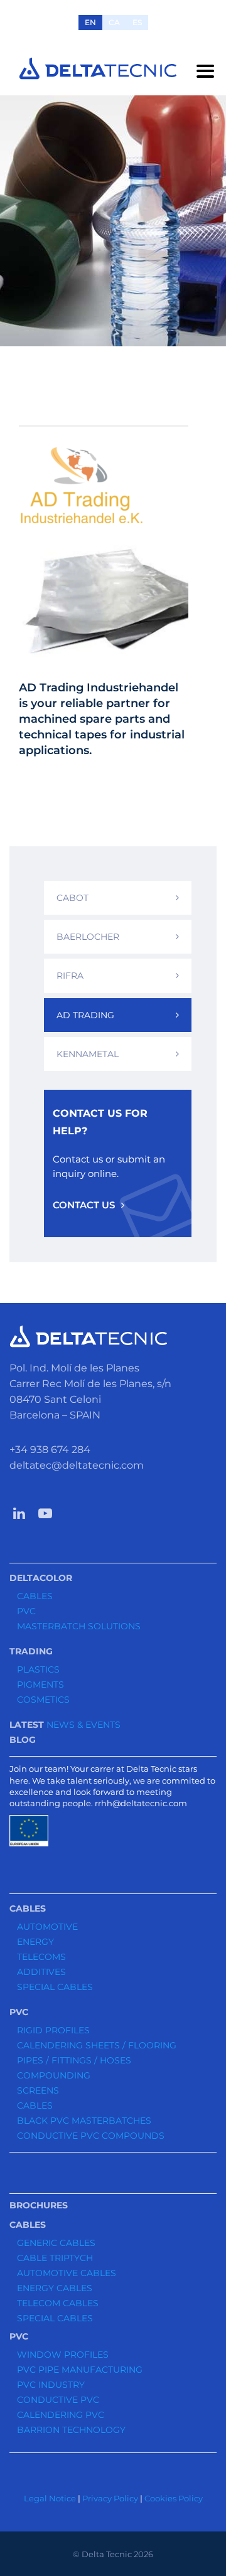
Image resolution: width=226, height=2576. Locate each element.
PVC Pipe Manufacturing (80, 2370)
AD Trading (85, 1015)
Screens (38, 2090)
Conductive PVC (58, 2400)
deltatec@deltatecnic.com (77, 1465)
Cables (35, 1596)
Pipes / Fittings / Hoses (74, 2060)
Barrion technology (71, 2430)
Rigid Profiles (53, 2030)
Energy (35, 1942)
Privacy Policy (110, 2498)
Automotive (47, 1927)
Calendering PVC (61, 2415)
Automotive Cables (67, 2273)
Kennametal (88, 1054)
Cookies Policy (174, 2498)
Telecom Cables (58, 2303)
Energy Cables (55, 2288)
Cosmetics (43, 1700)
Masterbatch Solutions (79, 1626)
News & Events (83, 1725)
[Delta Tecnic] (98, 68)
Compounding (54, 2075)
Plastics (38, 1669)
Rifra (70, 976)
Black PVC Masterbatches (84, 2121)
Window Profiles (63, 2355)
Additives (41, 1972)
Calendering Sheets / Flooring (97, 2045)
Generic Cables (56, 2243)
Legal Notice (50, 2498)
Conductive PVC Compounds (91, 2136)
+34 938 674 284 (50, 1450)
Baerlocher (88, 937)
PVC (26, 1611)
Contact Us (84, 1205)
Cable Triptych (55, 2258)
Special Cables (55, 1987)
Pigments (40, 1685)
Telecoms (41, 1957)
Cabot (73, 898)
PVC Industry (51, 2385)
